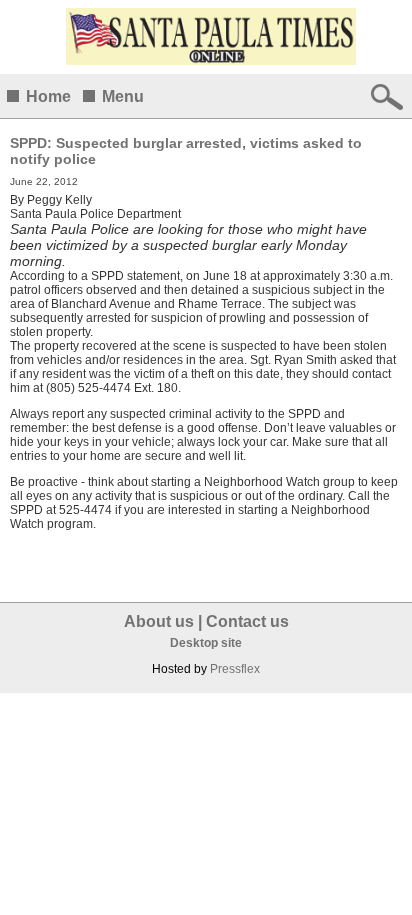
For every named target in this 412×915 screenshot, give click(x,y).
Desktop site (206, 643)
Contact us (247, 621)
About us (159, 621)
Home (48, 96)
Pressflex (235, 669)
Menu (123, 96)
